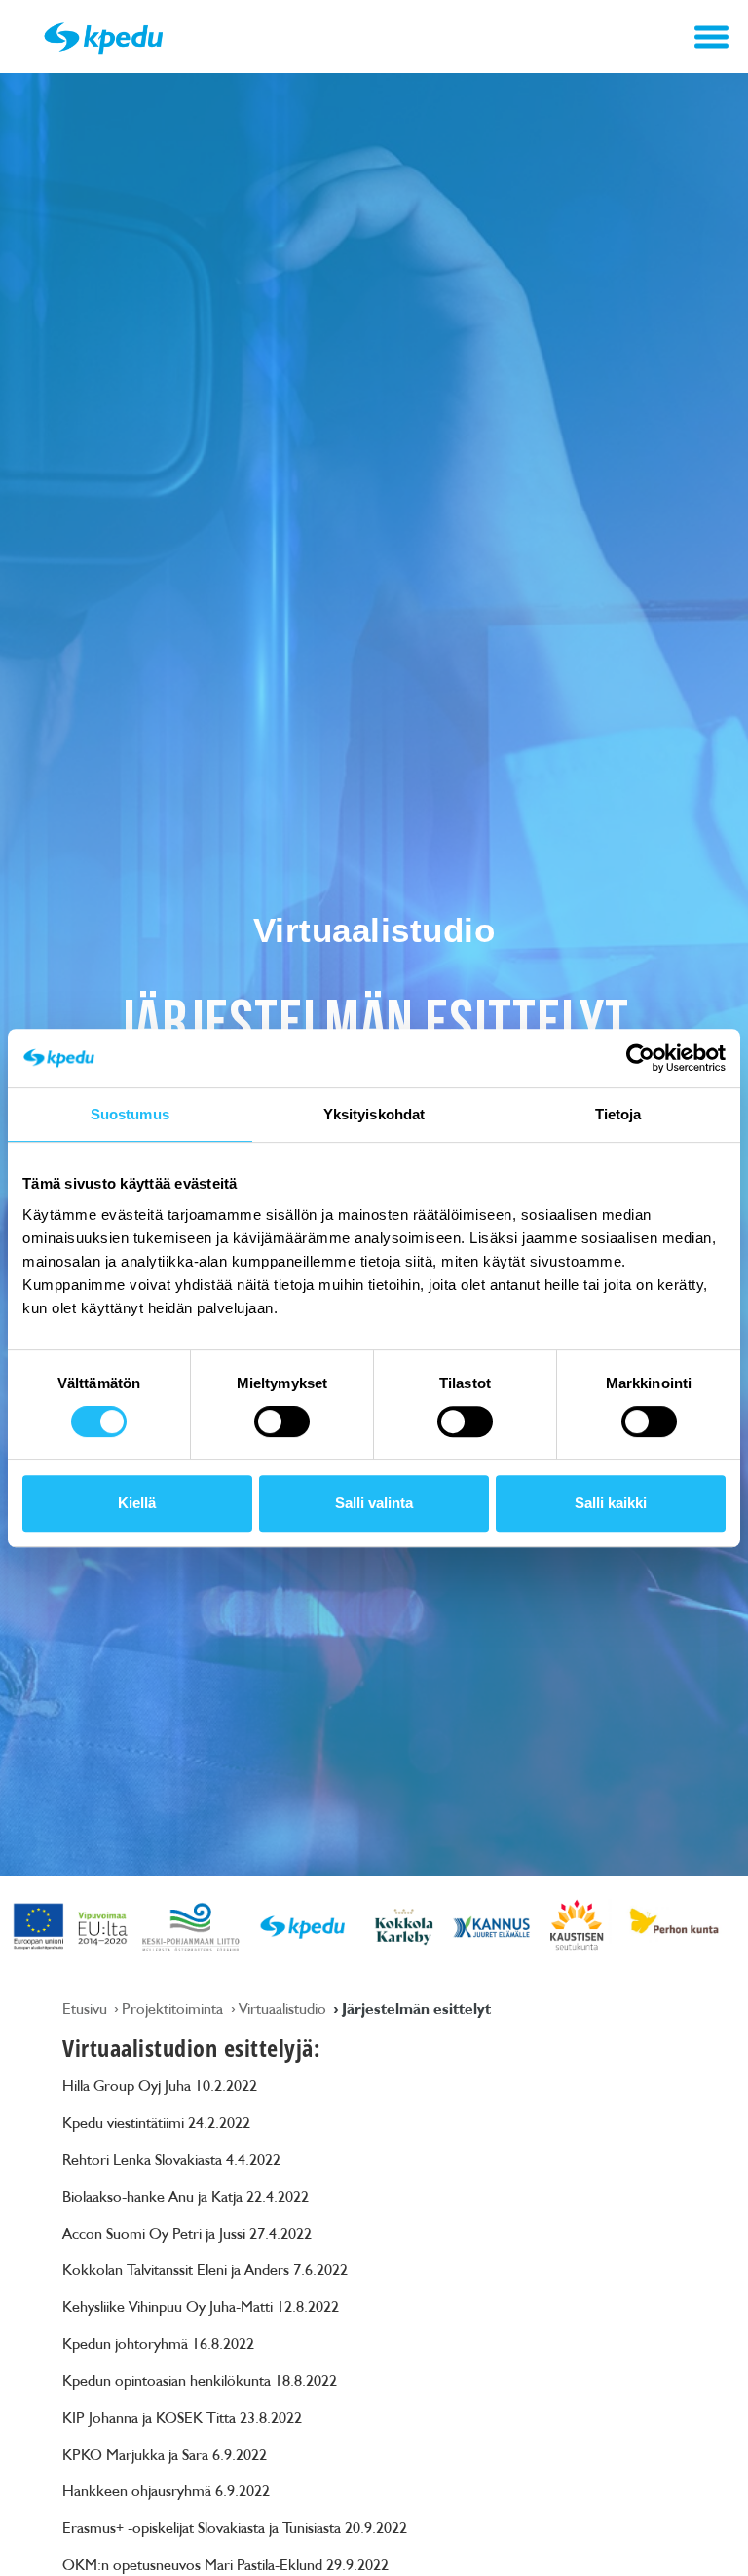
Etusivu (87, 2008)
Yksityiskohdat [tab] (374, 1114)
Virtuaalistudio (284, 2008)
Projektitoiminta (174, 2008)
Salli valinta (374, 1503)
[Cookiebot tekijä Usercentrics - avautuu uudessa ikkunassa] (640, 1058)
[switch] (282, 1421)
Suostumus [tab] (130, 1114)
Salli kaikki (611, 1503)
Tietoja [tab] (618, 1114)
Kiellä (137, 1503)
